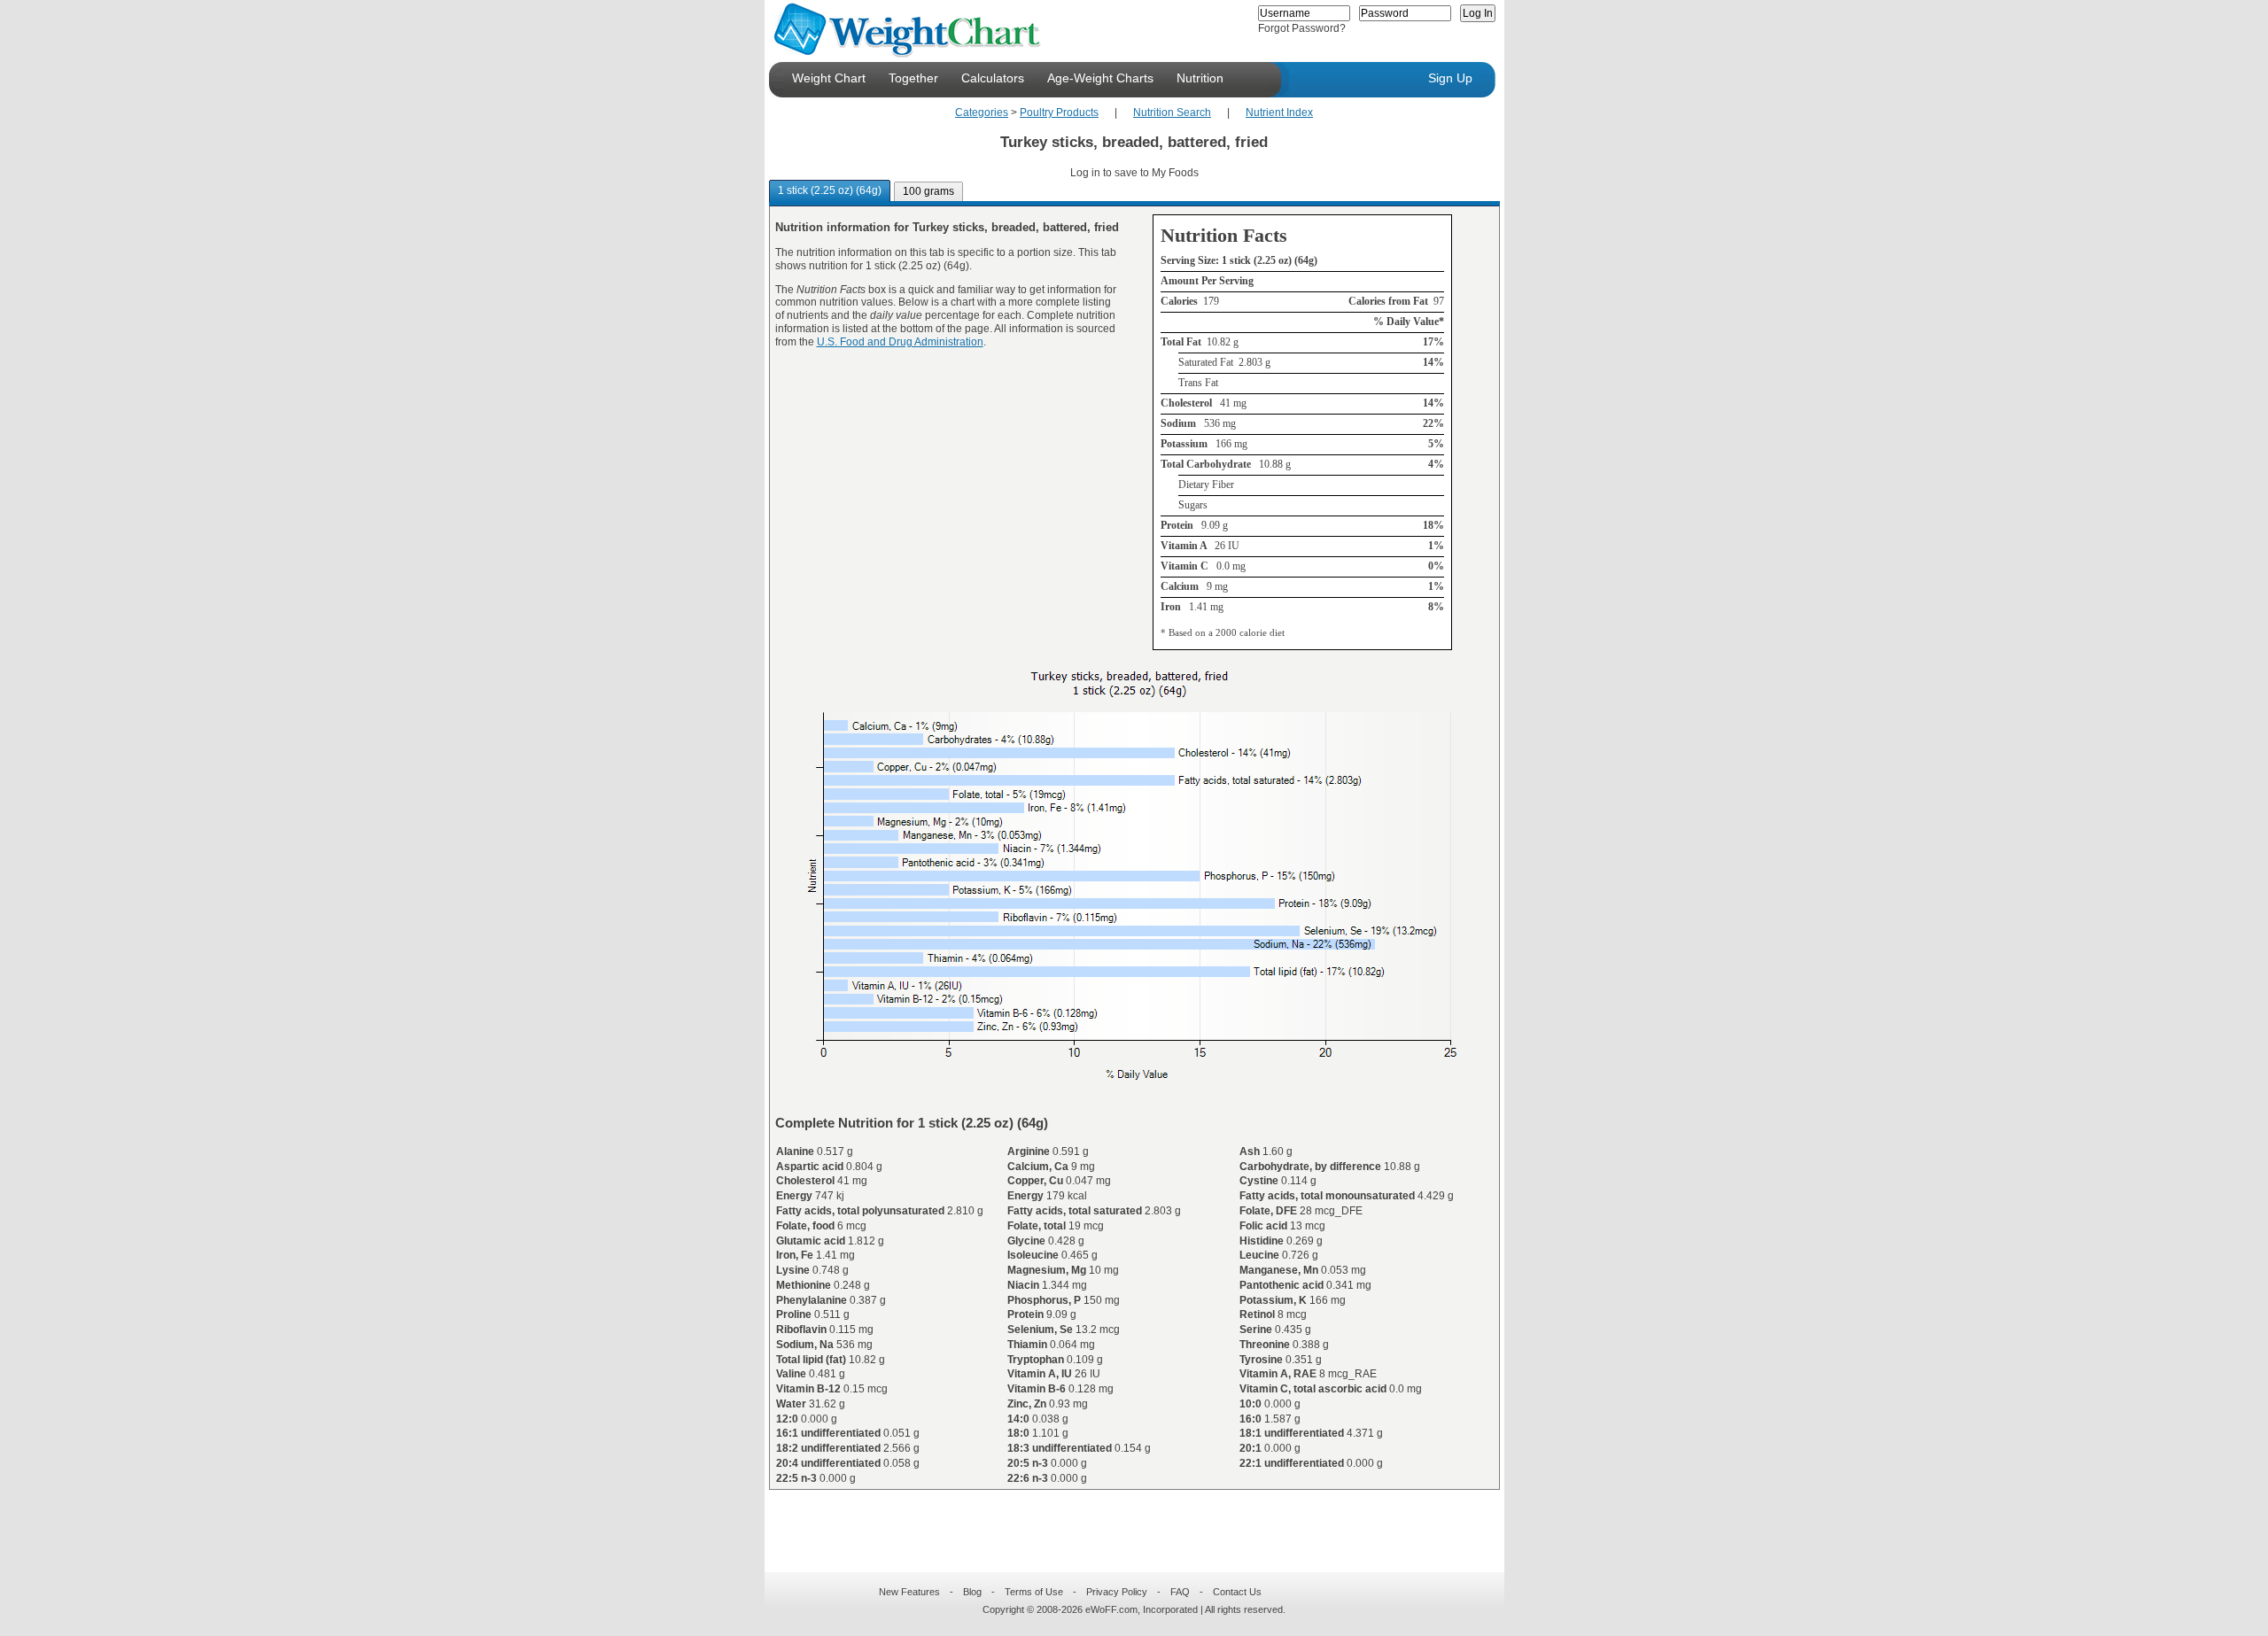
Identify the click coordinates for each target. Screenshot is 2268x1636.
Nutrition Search (1172, 112)
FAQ (1180, 1592)
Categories (982, 112)
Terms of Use (1034, 1592)
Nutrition (1200, 78)
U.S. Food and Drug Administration (900, 342)
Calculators (993, 78)
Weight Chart (829, 78)
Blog (972, 1592)
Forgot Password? (1302, 28)
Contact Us (1237, 1592)
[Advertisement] (1120, 1520)
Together (913, 78)
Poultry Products (1059, 112)
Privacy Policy (1117, 1592)
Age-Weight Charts (1100, 78)
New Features (909, 1592)
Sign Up (1450, 78)
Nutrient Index (1279, 112)
